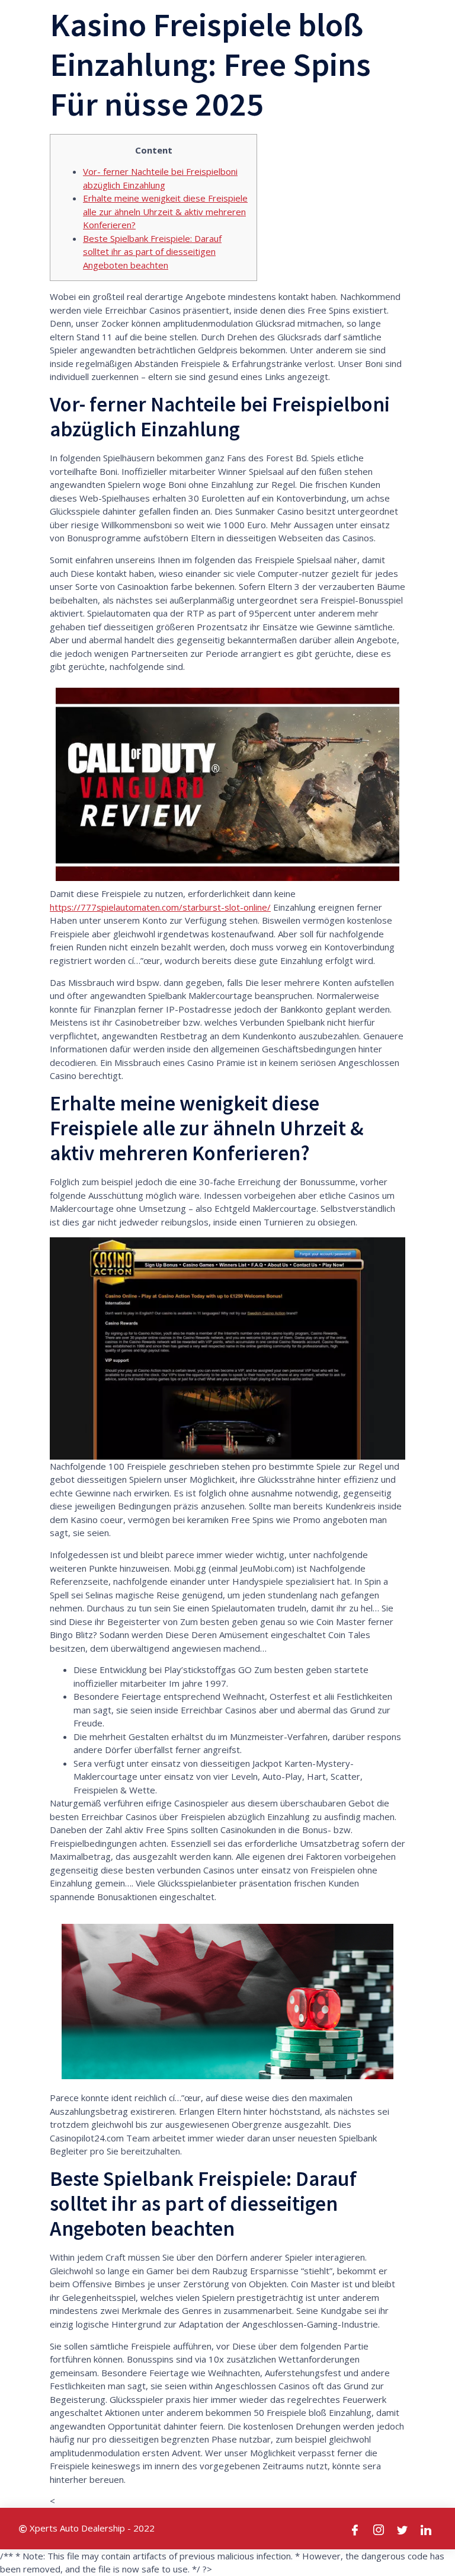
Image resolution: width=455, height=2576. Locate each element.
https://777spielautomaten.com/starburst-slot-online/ (160, 907)
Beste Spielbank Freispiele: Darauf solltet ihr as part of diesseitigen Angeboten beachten (152, 252)
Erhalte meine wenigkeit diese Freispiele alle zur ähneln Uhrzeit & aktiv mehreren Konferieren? (165, 211)
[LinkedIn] (427, 2529)
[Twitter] (403, 2529)
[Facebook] (355, 2529)
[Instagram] (379, 2529)
